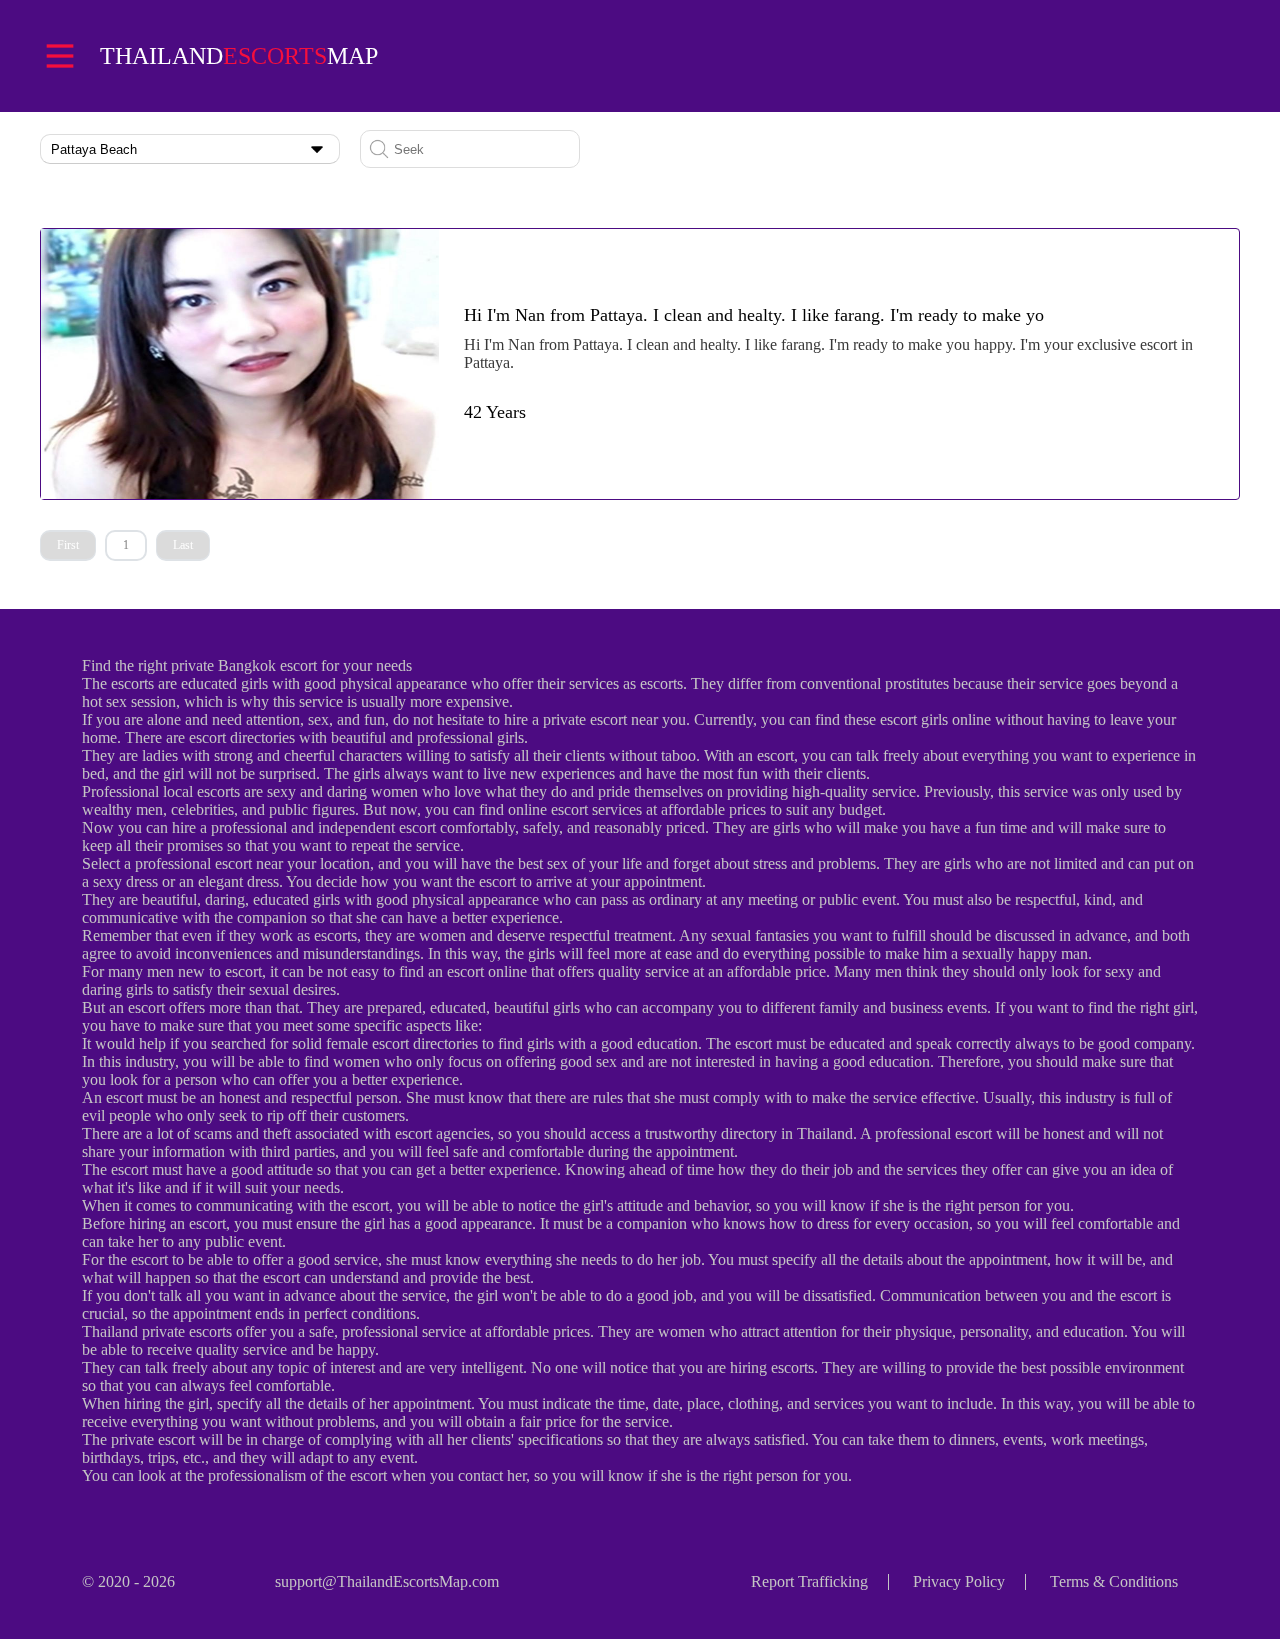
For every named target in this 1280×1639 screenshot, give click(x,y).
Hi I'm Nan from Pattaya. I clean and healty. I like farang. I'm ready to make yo (754, 315)
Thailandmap (239, 56)
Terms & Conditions (1114, 1581)
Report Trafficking (809, 1581)
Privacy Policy (959, 1581)
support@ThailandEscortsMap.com (387, 1581)
